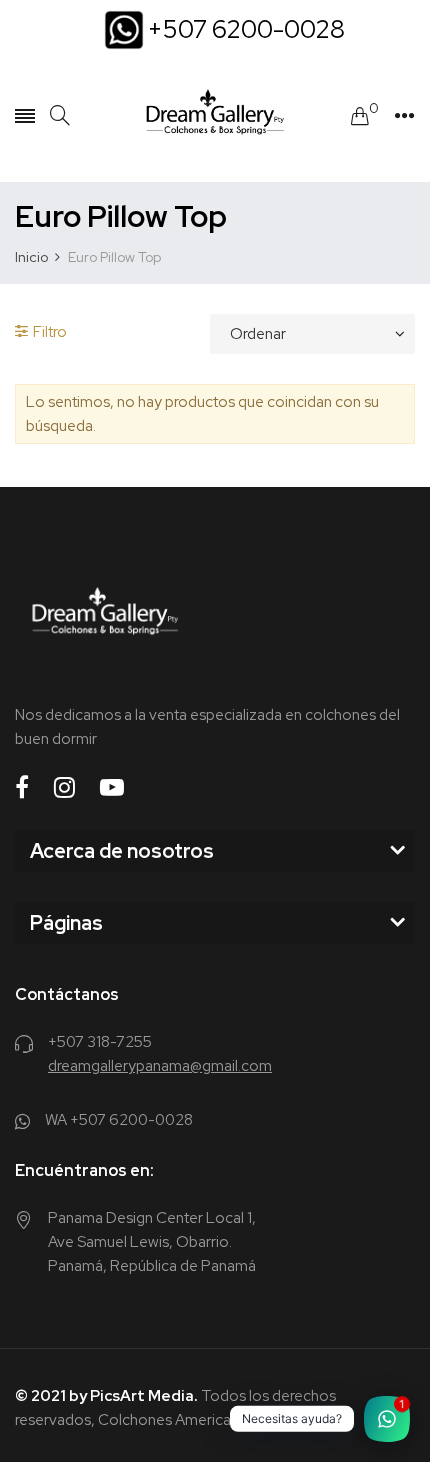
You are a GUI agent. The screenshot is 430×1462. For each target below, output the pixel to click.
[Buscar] (60, 115)
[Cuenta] (404, 116)
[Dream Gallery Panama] (215, 116)
